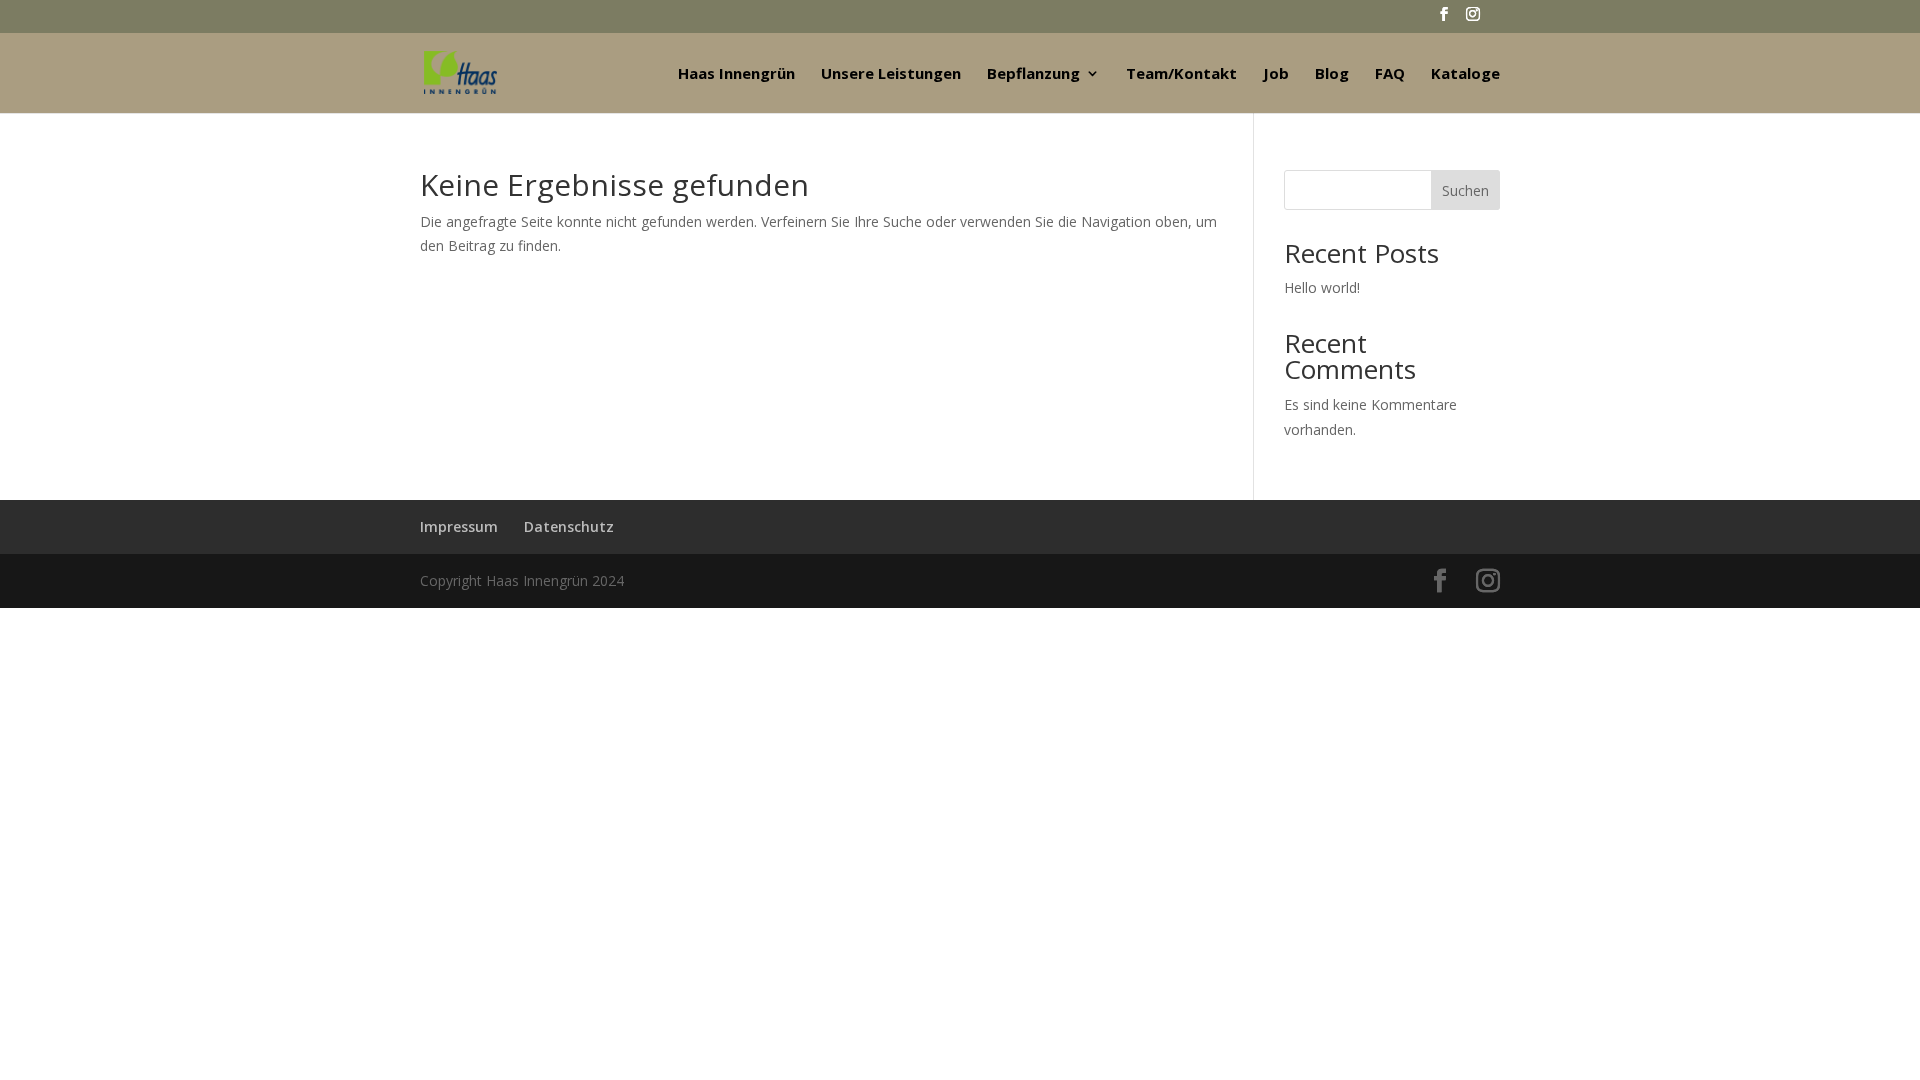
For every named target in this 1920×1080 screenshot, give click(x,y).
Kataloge (1465, 74)
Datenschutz (569, 526)
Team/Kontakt (1181, 74)
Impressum (459, 526)
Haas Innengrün (736, 74)
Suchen (1465, 190)
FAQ (1390, 74)
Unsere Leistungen (891, 74)
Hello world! (1322, 287)
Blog (1332, 74)
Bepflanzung (1033, 74)
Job (1276, 74)
